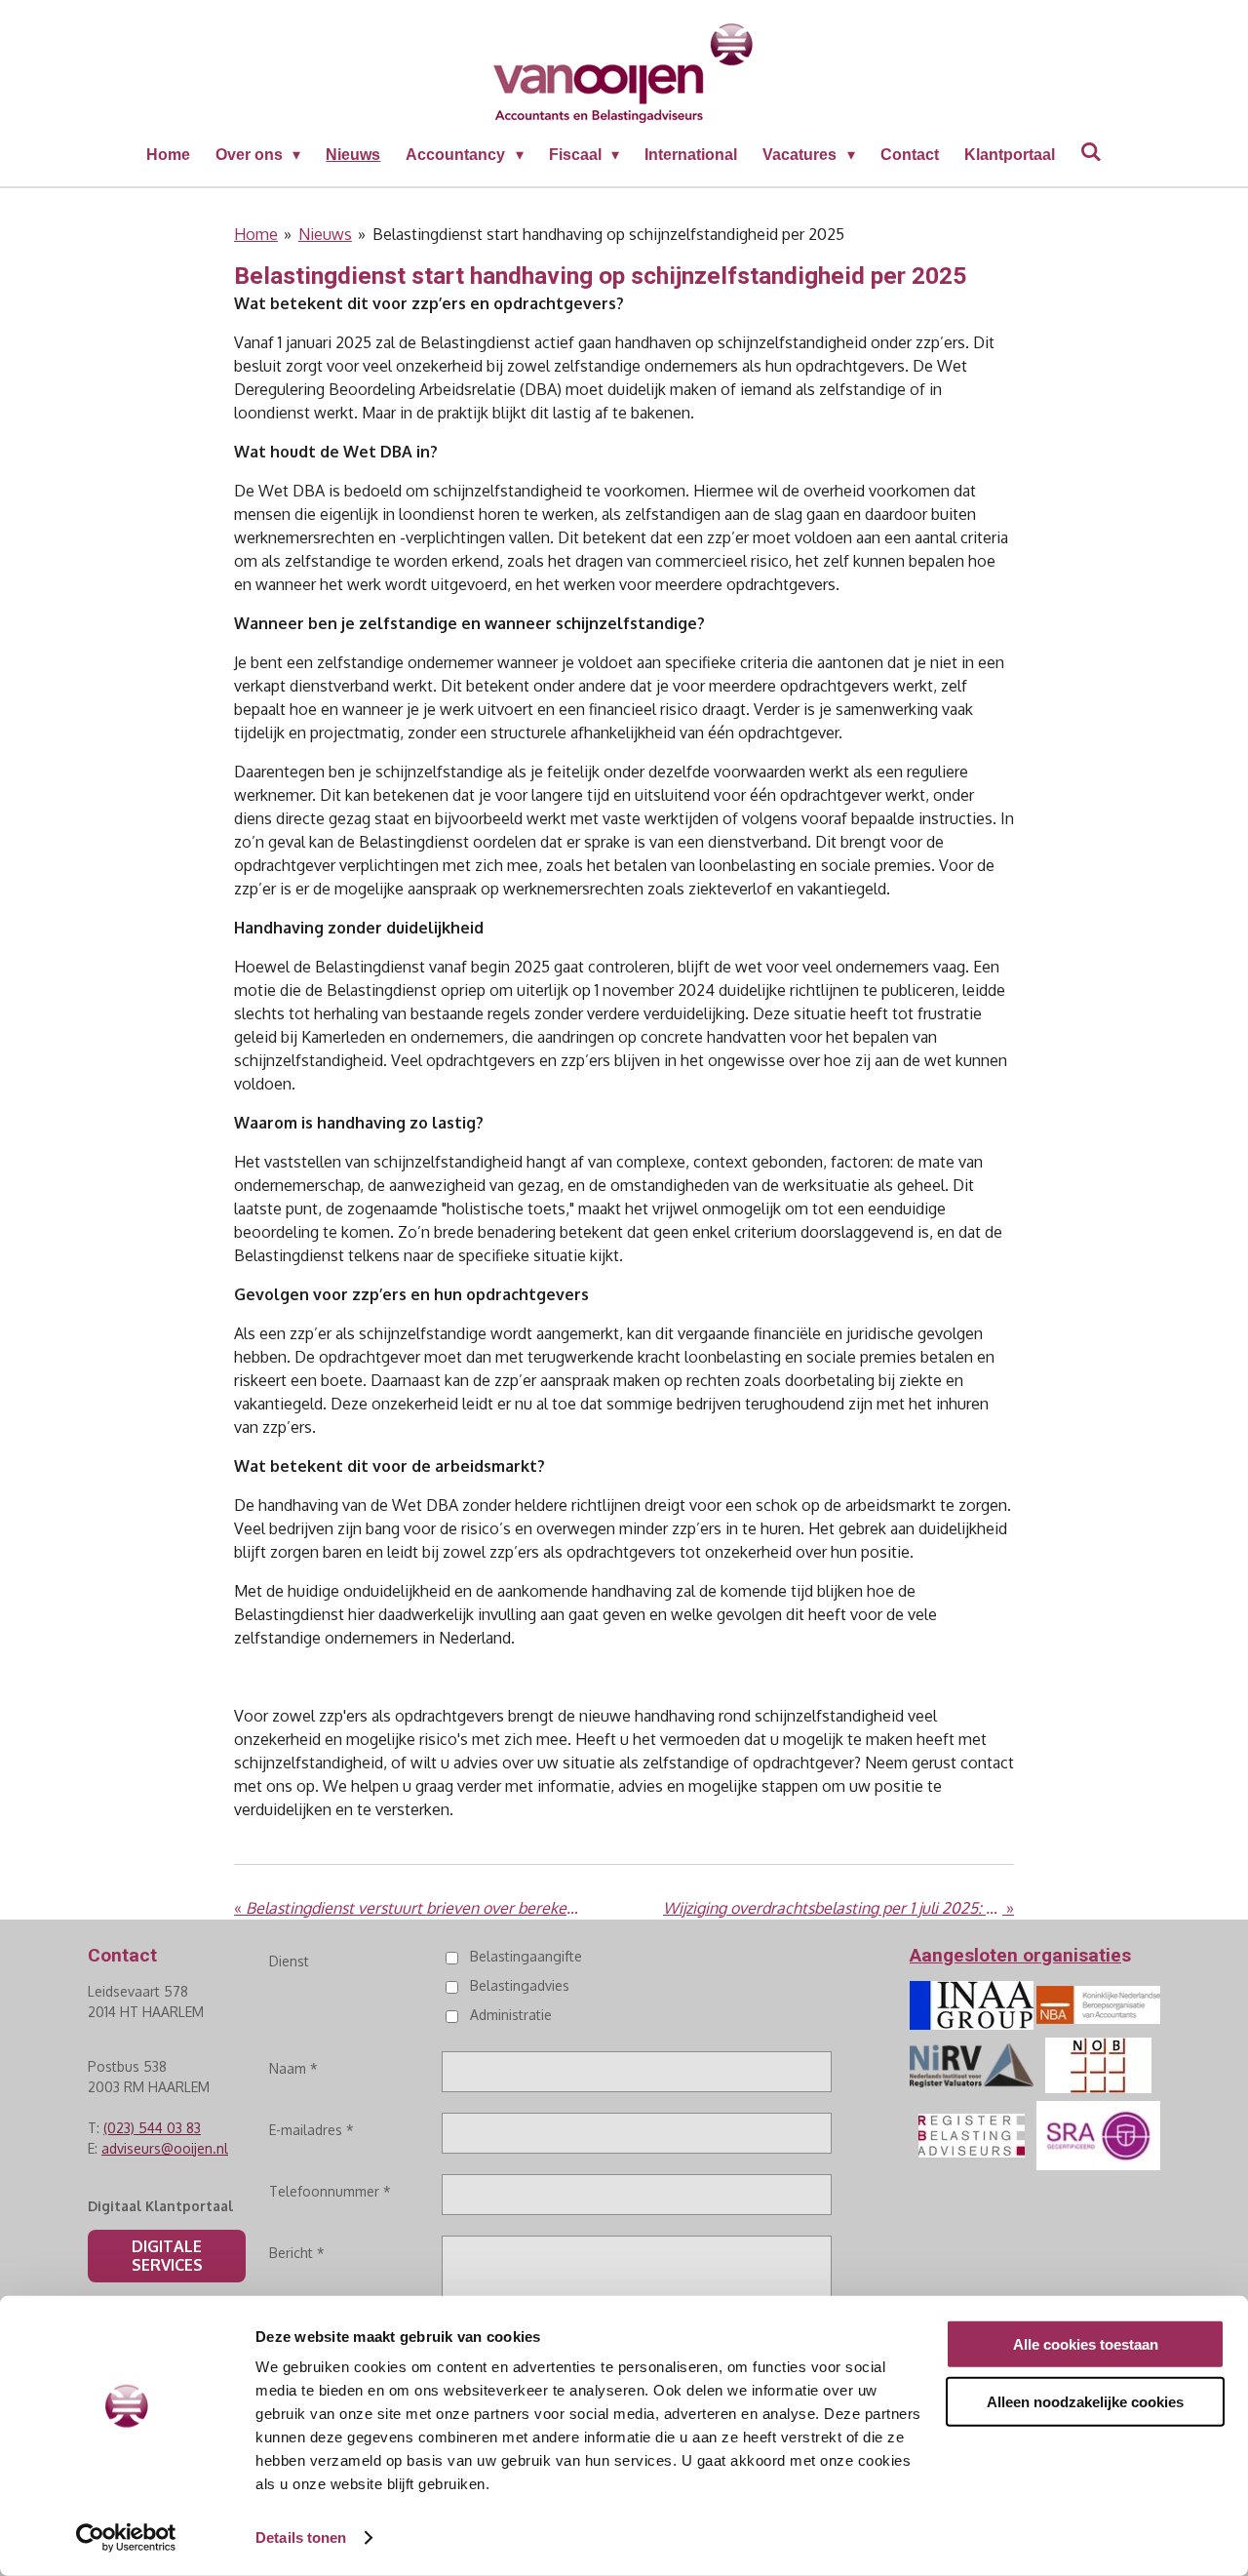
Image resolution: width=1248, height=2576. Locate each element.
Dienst (289, 1961)
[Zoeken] (1091, 152)
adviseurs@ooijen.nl (165, 2148)
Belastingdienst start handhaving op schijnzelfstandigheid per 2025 (608, 234)
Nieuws (325, 234)
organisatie (1072, 1955)
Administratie (510, 2015)
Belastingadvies (519, 1985)
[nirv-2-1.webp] (971, 2065)
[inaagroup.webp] (971, 2005)
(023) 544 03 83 (152, 2128)
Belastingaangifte (526, 1956)
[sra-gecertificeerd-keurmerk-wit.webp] (1098, 2135)
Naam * (293, 2068)
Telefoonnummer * (330, 2191)
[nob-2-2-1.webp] (1098, 2065)
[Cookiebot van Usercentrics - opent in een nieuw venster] (126, 2538)
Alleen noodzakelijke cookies (1085, 2401)
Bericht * (297, 2253)
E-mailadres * (312, 2130)
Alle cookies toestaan (1086, 2344)
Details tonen (301, 2537)
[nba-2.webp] (1098, 2005)
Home (256, 234)
